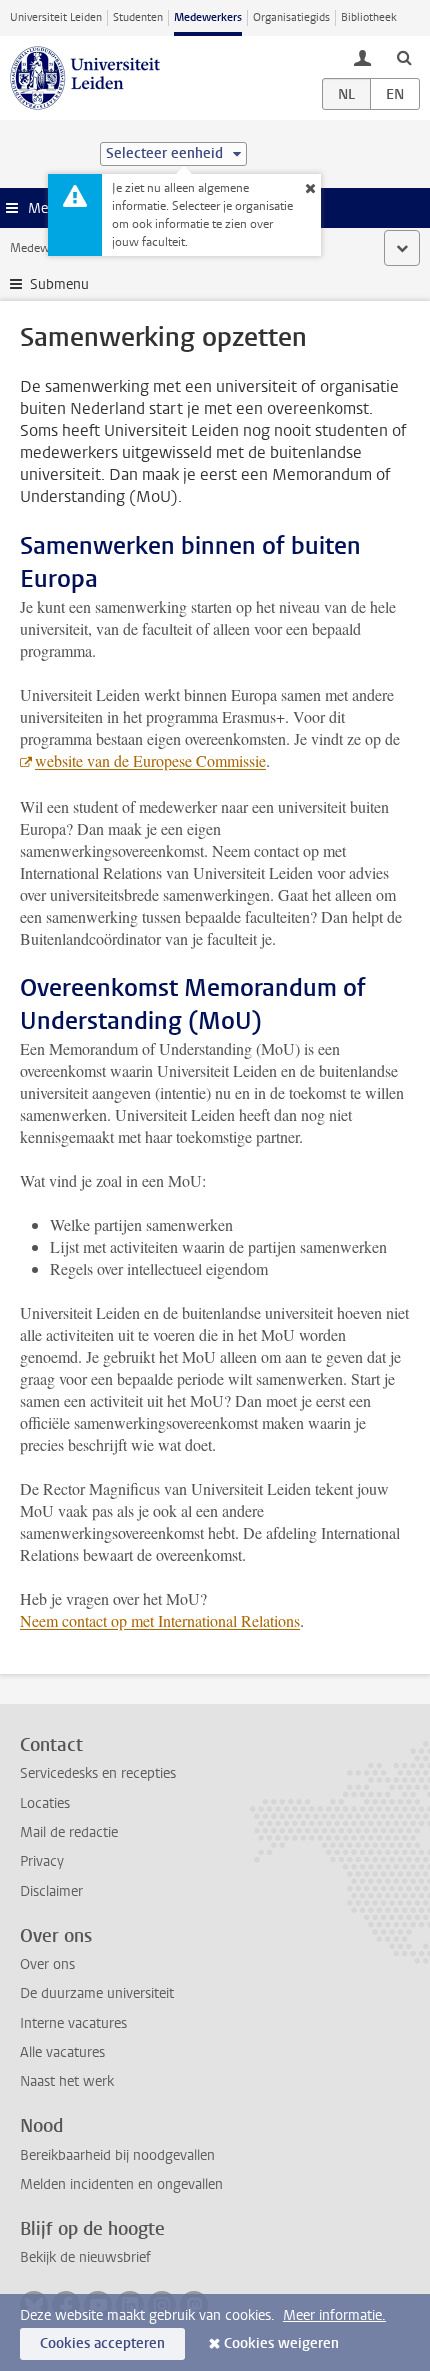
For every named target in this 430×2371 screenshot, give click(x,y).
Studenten (138, 17)
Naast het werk (67, 2081)
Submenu (59, 284)
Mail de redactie (69, 1832)
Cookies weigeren (281, 2343)
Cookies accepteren (102, 2343)
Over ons (47, 1964)
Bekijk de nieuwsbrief (85, 2257)
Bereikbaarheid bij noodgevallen (117, 2155)
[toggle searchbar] (404, 57)
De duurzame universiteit (97, 1993)
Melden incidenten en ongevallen (121, 2184)
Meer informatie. (334, 2315)
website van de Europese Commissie (150, 760)
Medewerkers (208, 17)
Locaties (45, 1803)
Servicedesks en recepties (98, 1773)
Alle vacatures (62, 2052)
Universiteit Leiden (56, 17)
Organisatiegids (291, 17)
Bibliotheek (369, 17)
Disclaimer (51, 1891)
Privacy (42, 1861)
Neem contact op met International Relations (160, 1620)
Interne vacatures (73, 2023)
